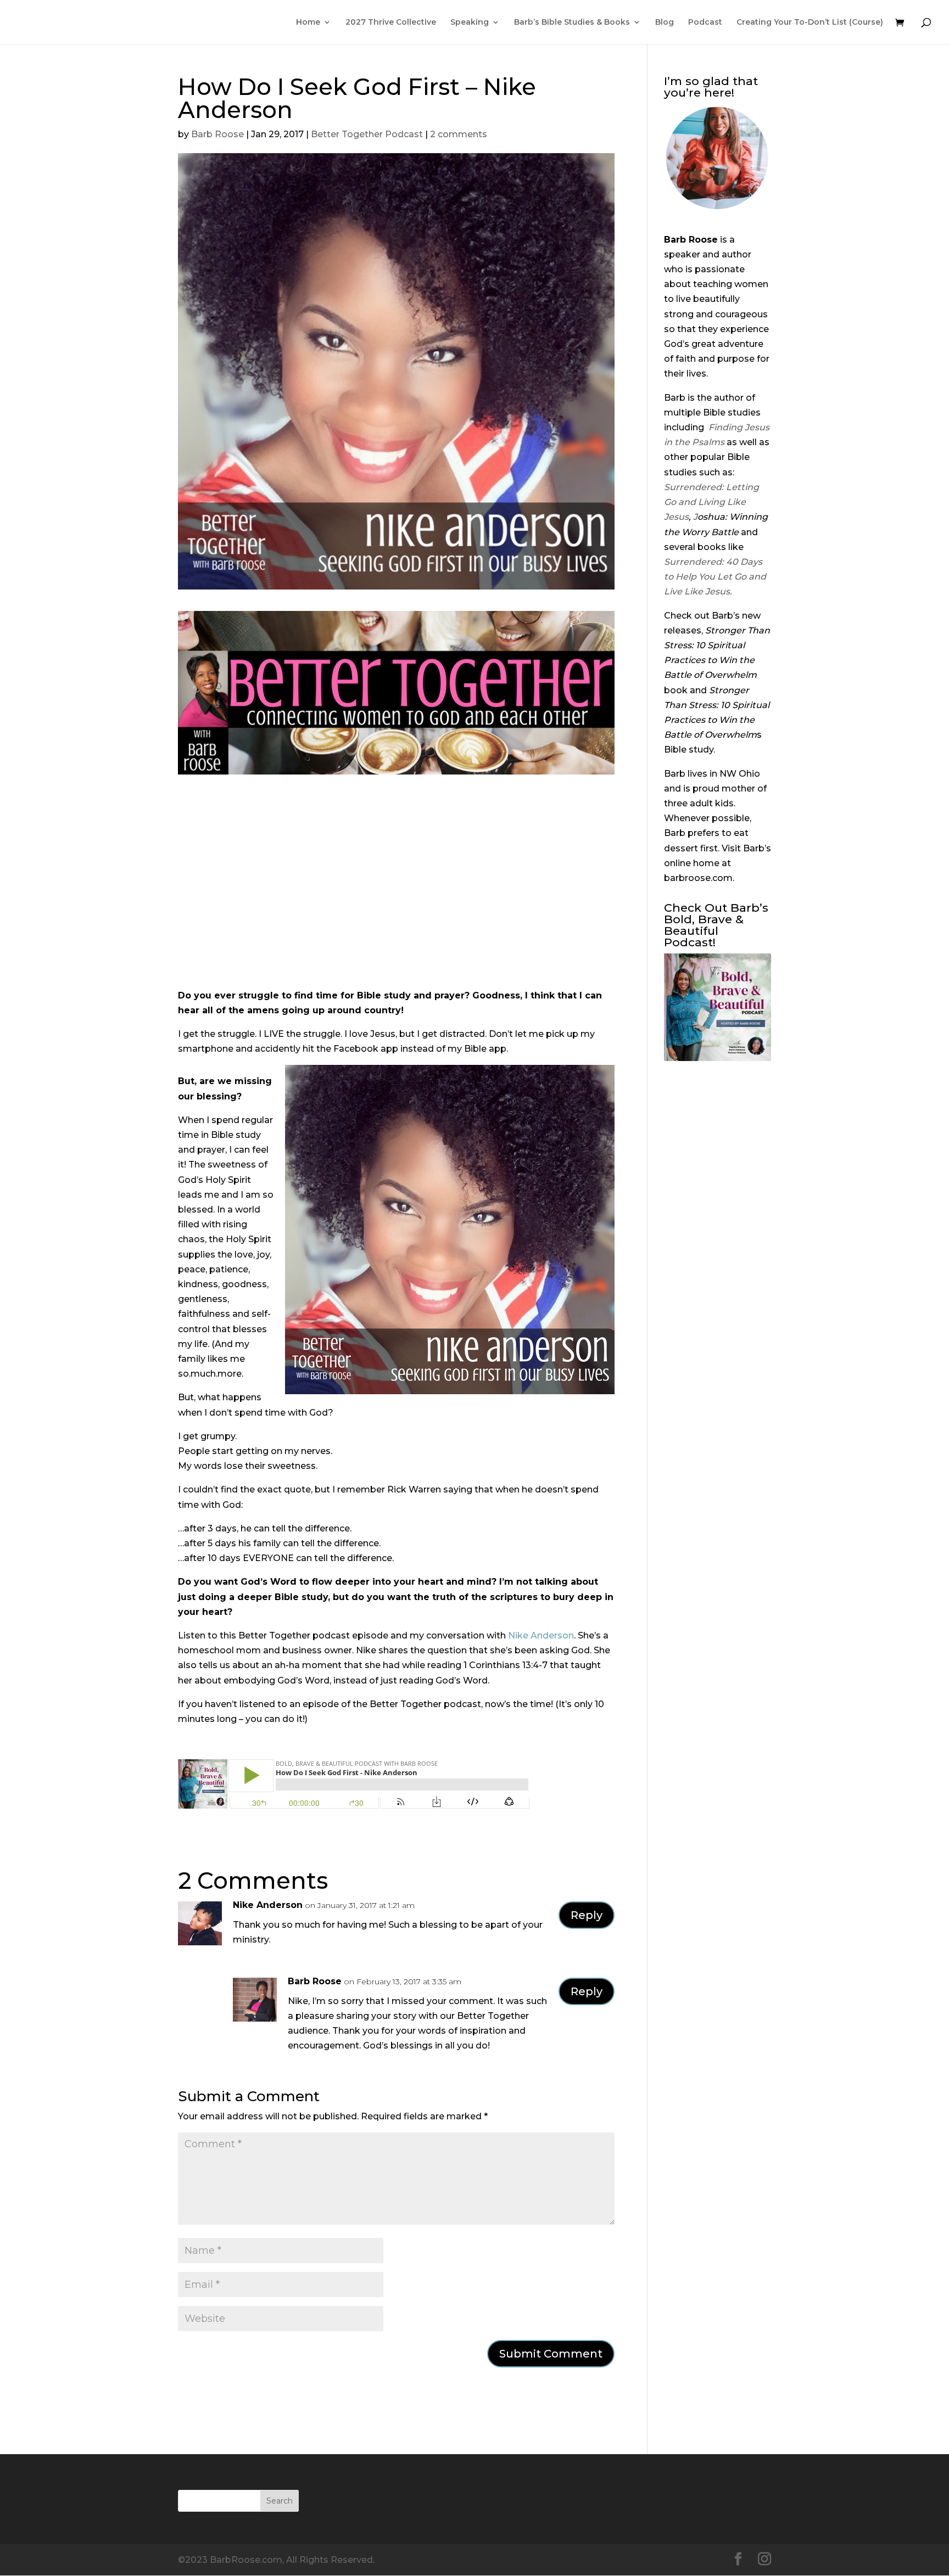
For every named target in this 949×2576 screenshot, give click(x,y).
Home (308, 23)
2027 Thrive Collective (391, 23)
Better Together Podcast (367, 134)
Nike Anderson (541, 1635)
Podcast (705, 23)
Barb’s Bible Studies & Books (572, 23)
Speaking (470, 23)
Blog (665, 23)
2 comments (459, 134)
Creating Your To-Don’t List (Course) (810, 23)
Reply (587, 1915)
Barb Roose (217, 134)
